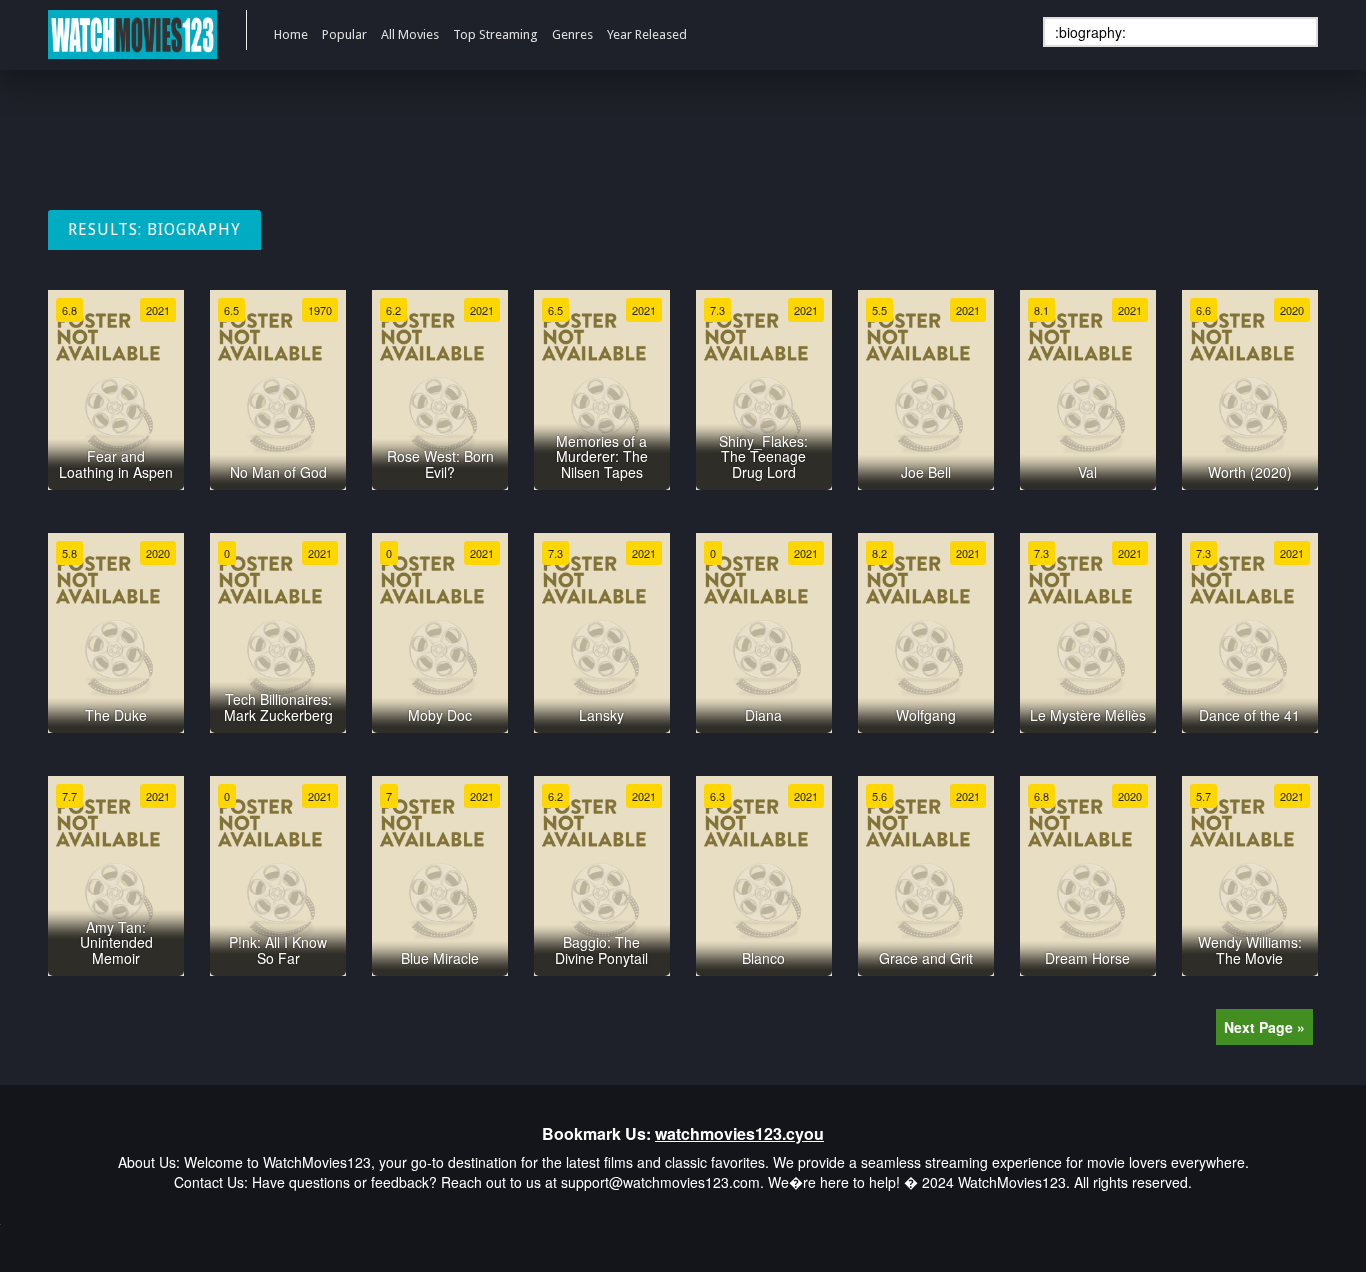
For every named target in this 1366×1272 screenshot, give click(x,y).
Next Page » (1264, 1027)
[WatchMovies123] (132, 35)
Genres (572, 34)
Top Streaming (495, 34)
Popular (344, 34)
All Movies (410, 34)
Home (291, 34)
